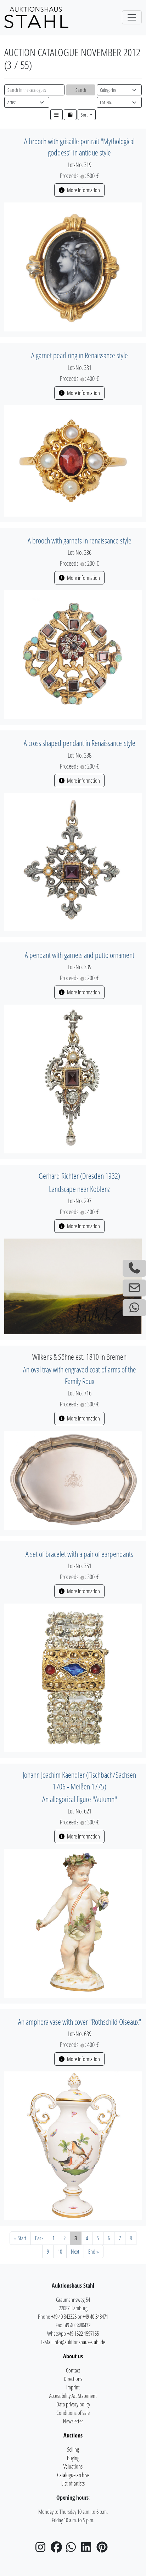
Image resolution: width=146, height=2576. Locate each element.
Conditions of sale (73, 2413)
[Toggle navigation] (132, 17)
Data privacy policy (73, 2404)
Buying (73, 2458)
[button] (57, 115)
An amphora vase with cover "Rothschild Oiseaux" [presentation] (80, 2022)
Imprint (73, 2387)
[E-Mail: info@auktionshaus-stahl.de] (134, 1288)
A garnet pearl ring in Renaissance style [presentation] (80, 355)
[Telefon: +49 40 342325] (134, 1268)
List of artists (73, 2483)
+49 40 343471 (95, 2317)
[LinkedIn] (88, 2549)
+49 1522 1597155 (83, 2334)
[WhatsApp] (73, 2549)
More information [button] (83, 190)
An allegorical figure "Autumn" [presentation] (80, 1799)
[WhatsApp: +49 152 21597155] (134, 1308)
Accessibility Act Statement (73, 2396)
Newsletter (73, 2421)
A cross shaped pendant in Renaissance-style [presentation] (80, 743)
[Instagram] (43, 2549)
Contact (73, 2370)
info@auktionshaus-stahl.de (79, 2342)
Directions (73, 2379)
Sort (85, 115)
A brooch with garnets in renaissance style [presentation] (80, 540)
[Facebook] (58, 2549)
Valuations (73, 2466)
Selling (73, 2449)
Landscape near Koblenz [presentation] (79, 1189)
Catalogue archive (73, 2475)
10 (60, 2252)
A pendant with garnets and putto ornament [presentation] (80, 955)
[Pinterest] (103, 2549)
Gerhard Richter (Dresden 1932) (79, 1176)
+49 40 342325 (64, 2317)
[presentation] (73, 266)
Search (81, 90)
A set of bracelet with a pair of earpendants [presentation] (79, 1554)
